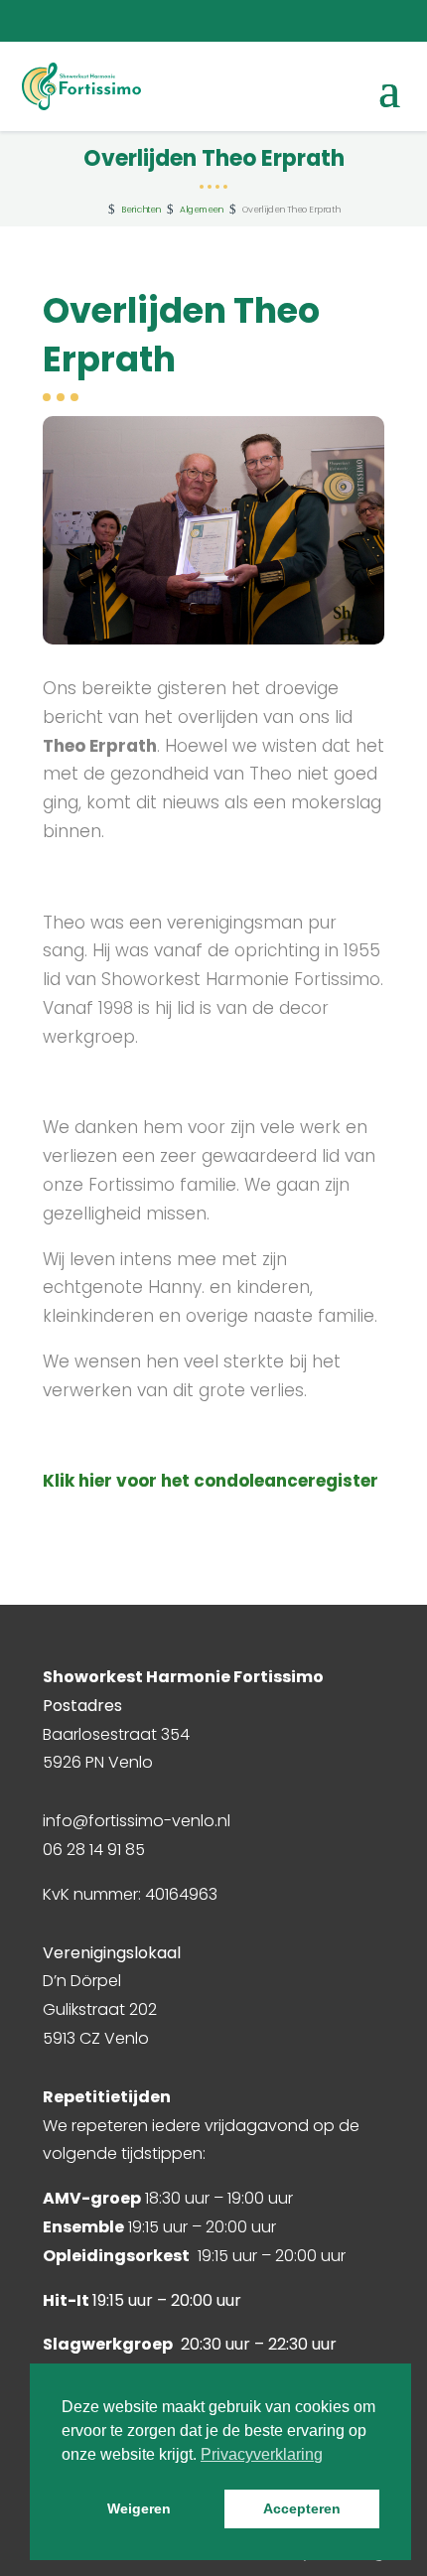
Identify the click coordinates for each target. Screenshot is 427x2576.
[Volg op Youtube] (368, 21)
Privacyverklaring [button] (262, 2454)
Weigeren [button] (139, 2508)
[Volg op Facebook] (289, 21)
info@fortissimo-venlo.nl (137, 1821)
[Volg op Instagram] (329, 21)
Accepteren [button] (302, 2508)
